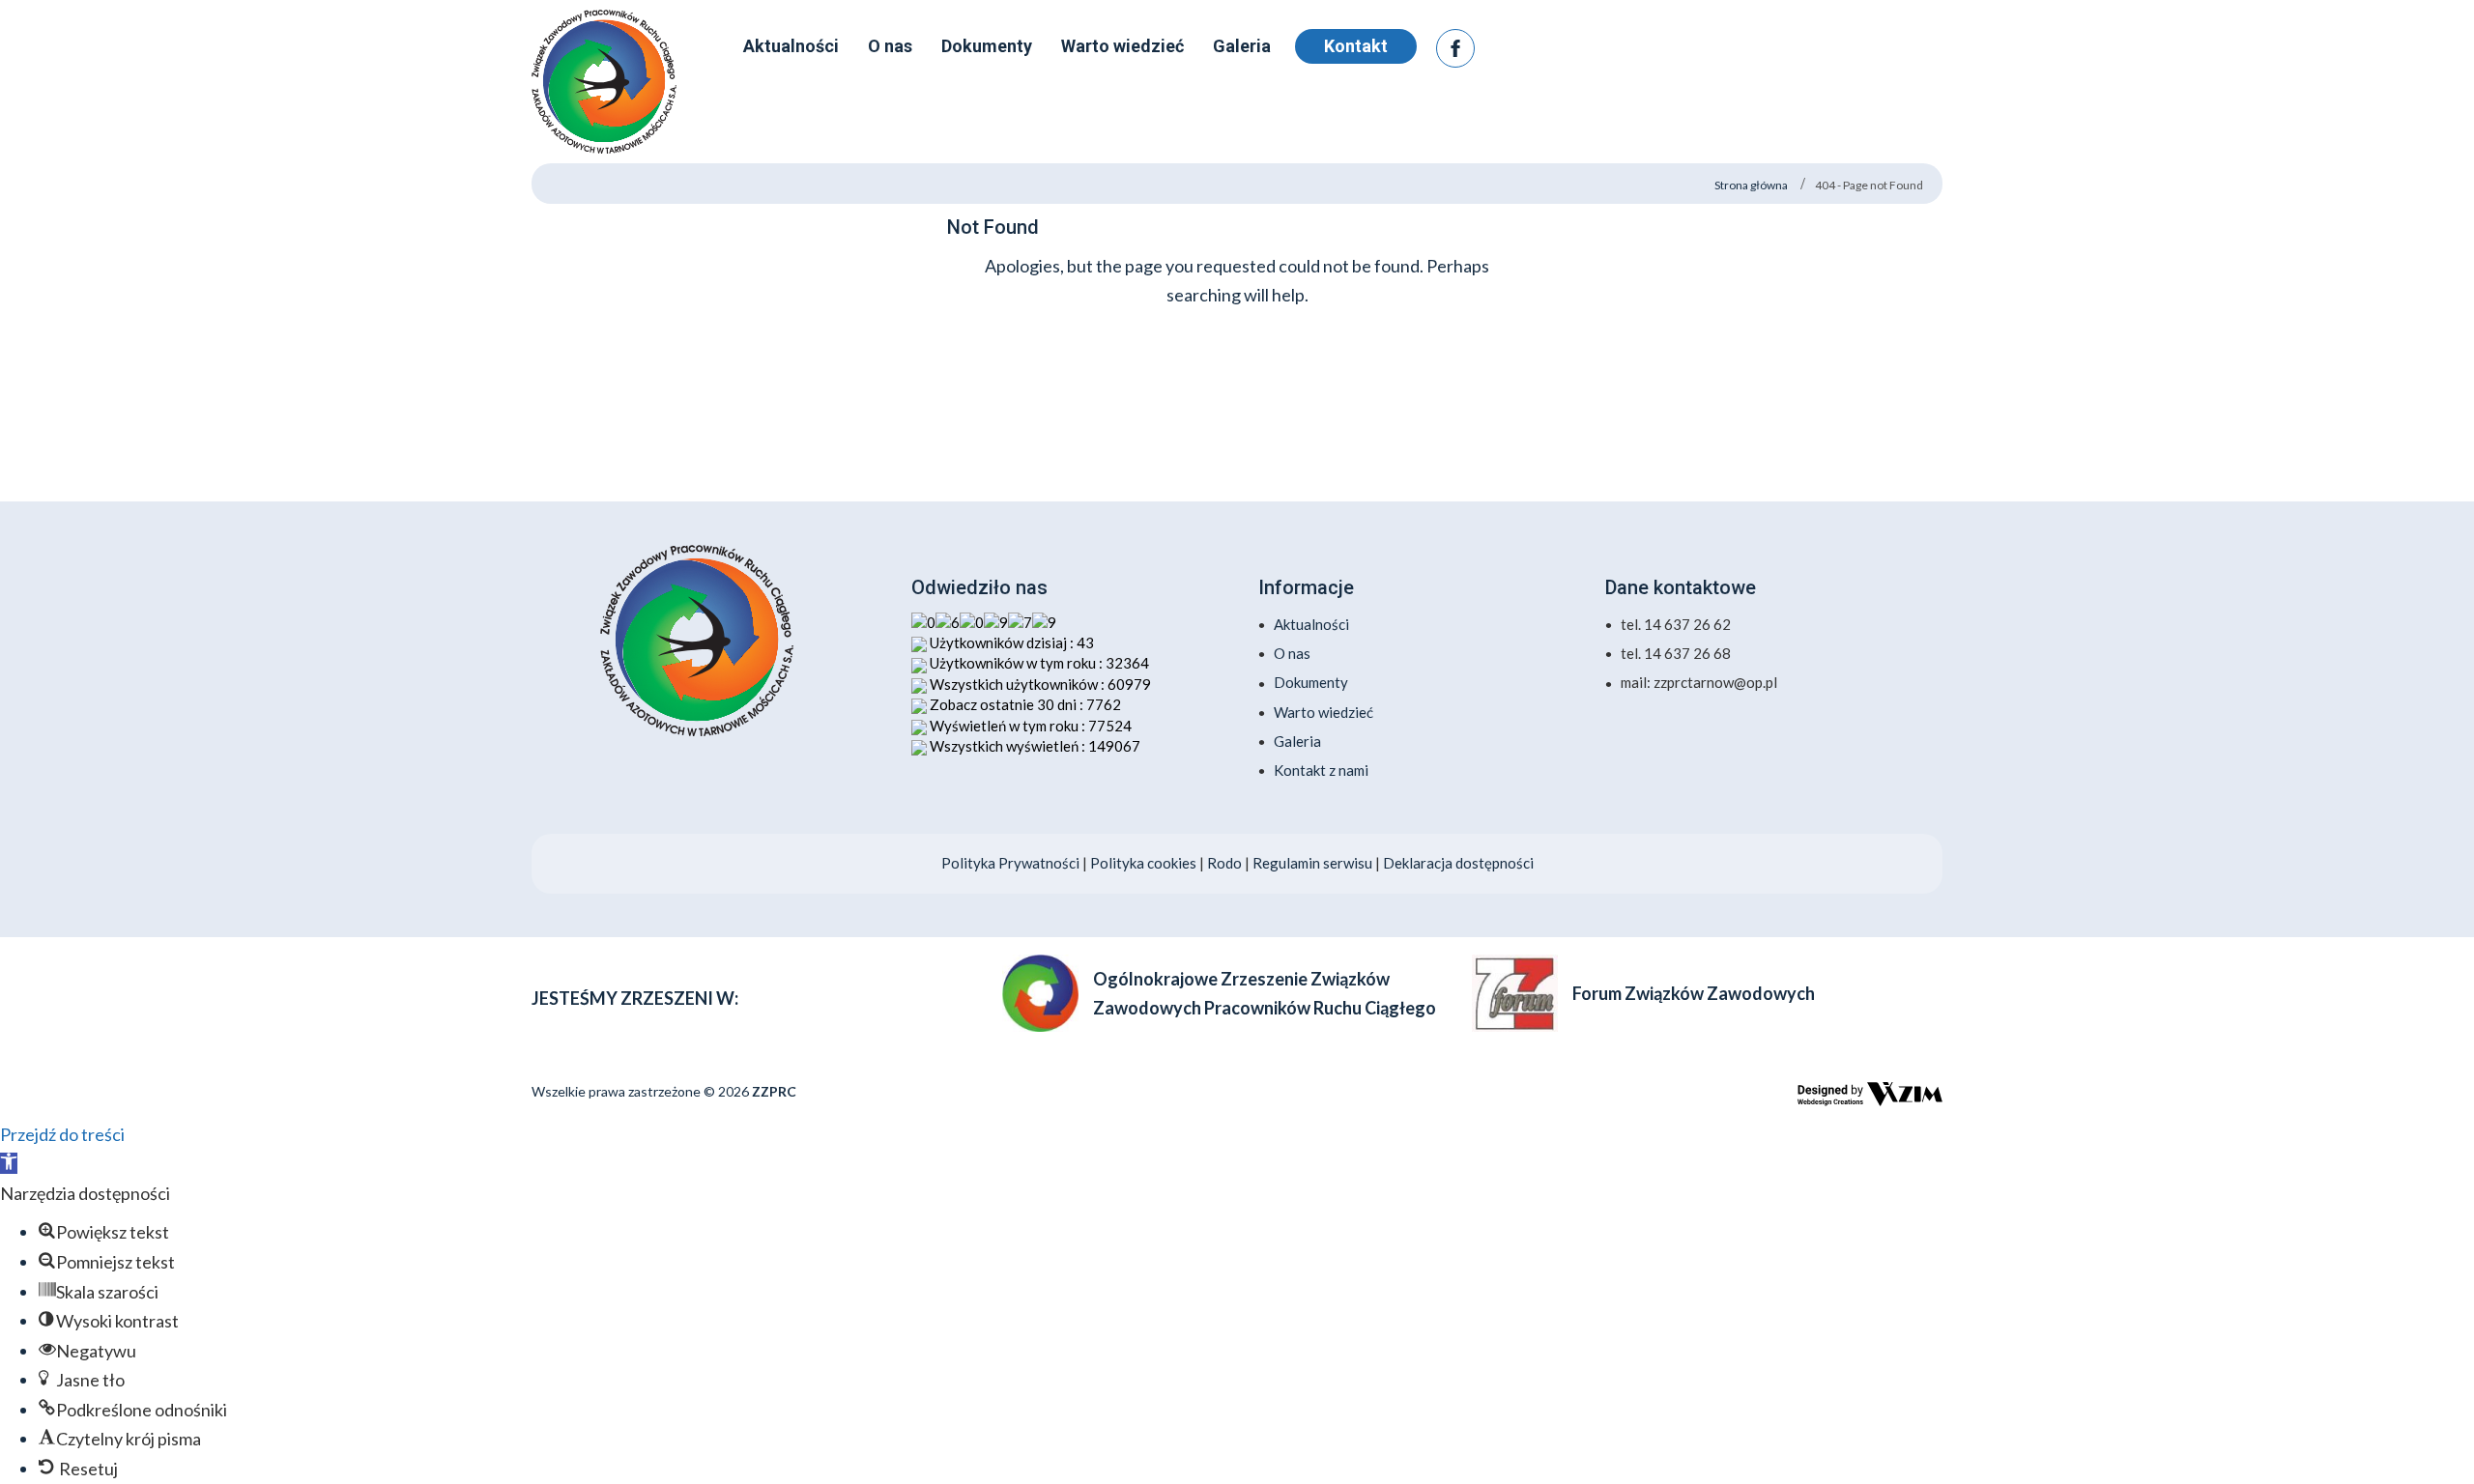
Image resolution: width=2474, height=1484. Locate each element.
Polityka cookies (1143, 863)
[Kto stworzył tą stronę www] (1870, 1094)
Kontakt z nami (1321, 770)
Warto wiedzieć (1323, 712)
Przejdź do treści (62, 1134)
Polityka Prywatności (1010, 863)
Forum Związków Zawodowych (1694, 993)
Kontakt (1356, 46)
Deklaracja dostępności (1458, 863)
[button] (9, 1163)
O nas (1292, 653)
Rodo (1226, 863)
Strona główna (1751, 185)
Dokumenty (1311, 682)
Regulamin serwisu (1312, 863)
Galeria (1297, 741)
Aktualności (1311, 624)
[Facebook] (1455, 48)
